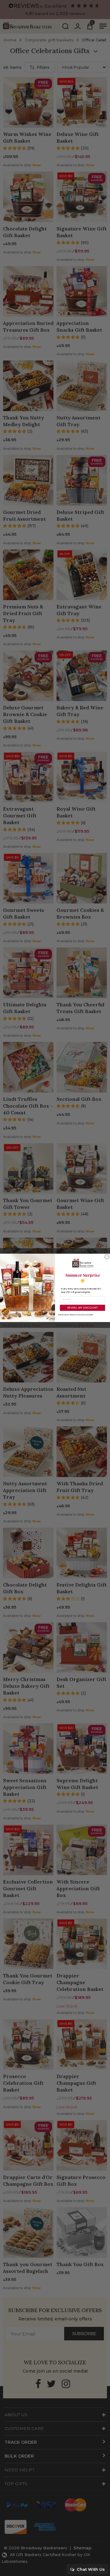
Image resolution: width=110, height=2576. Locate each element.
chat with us (90, 2569)
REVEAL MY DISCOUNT (82, 1308)
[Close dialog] (107, 1257)
